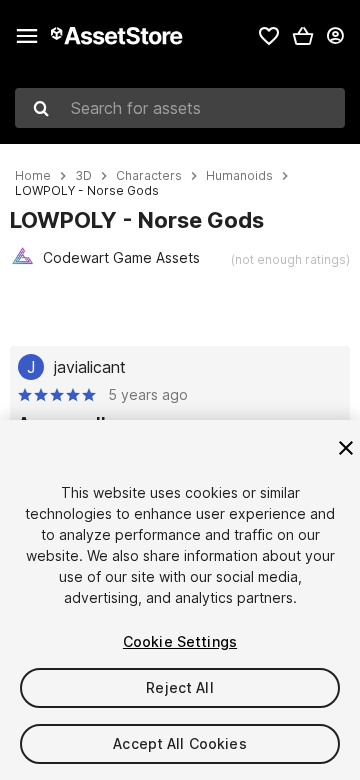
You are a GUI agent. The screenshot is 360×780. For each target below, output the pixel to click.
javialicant (90, 367)
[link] (269, 36)
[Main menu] (27, 36)
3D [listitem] (83, 176)
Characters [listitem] (149, 176)
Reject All (179, 687)
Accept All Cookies (180, 743)
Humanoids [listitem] (239, 176)
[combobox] (180, 108)
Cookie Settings (180, 641)
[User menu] (335, 36)
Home (33, 176)
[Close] (346, 448)
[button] (303, 36)
